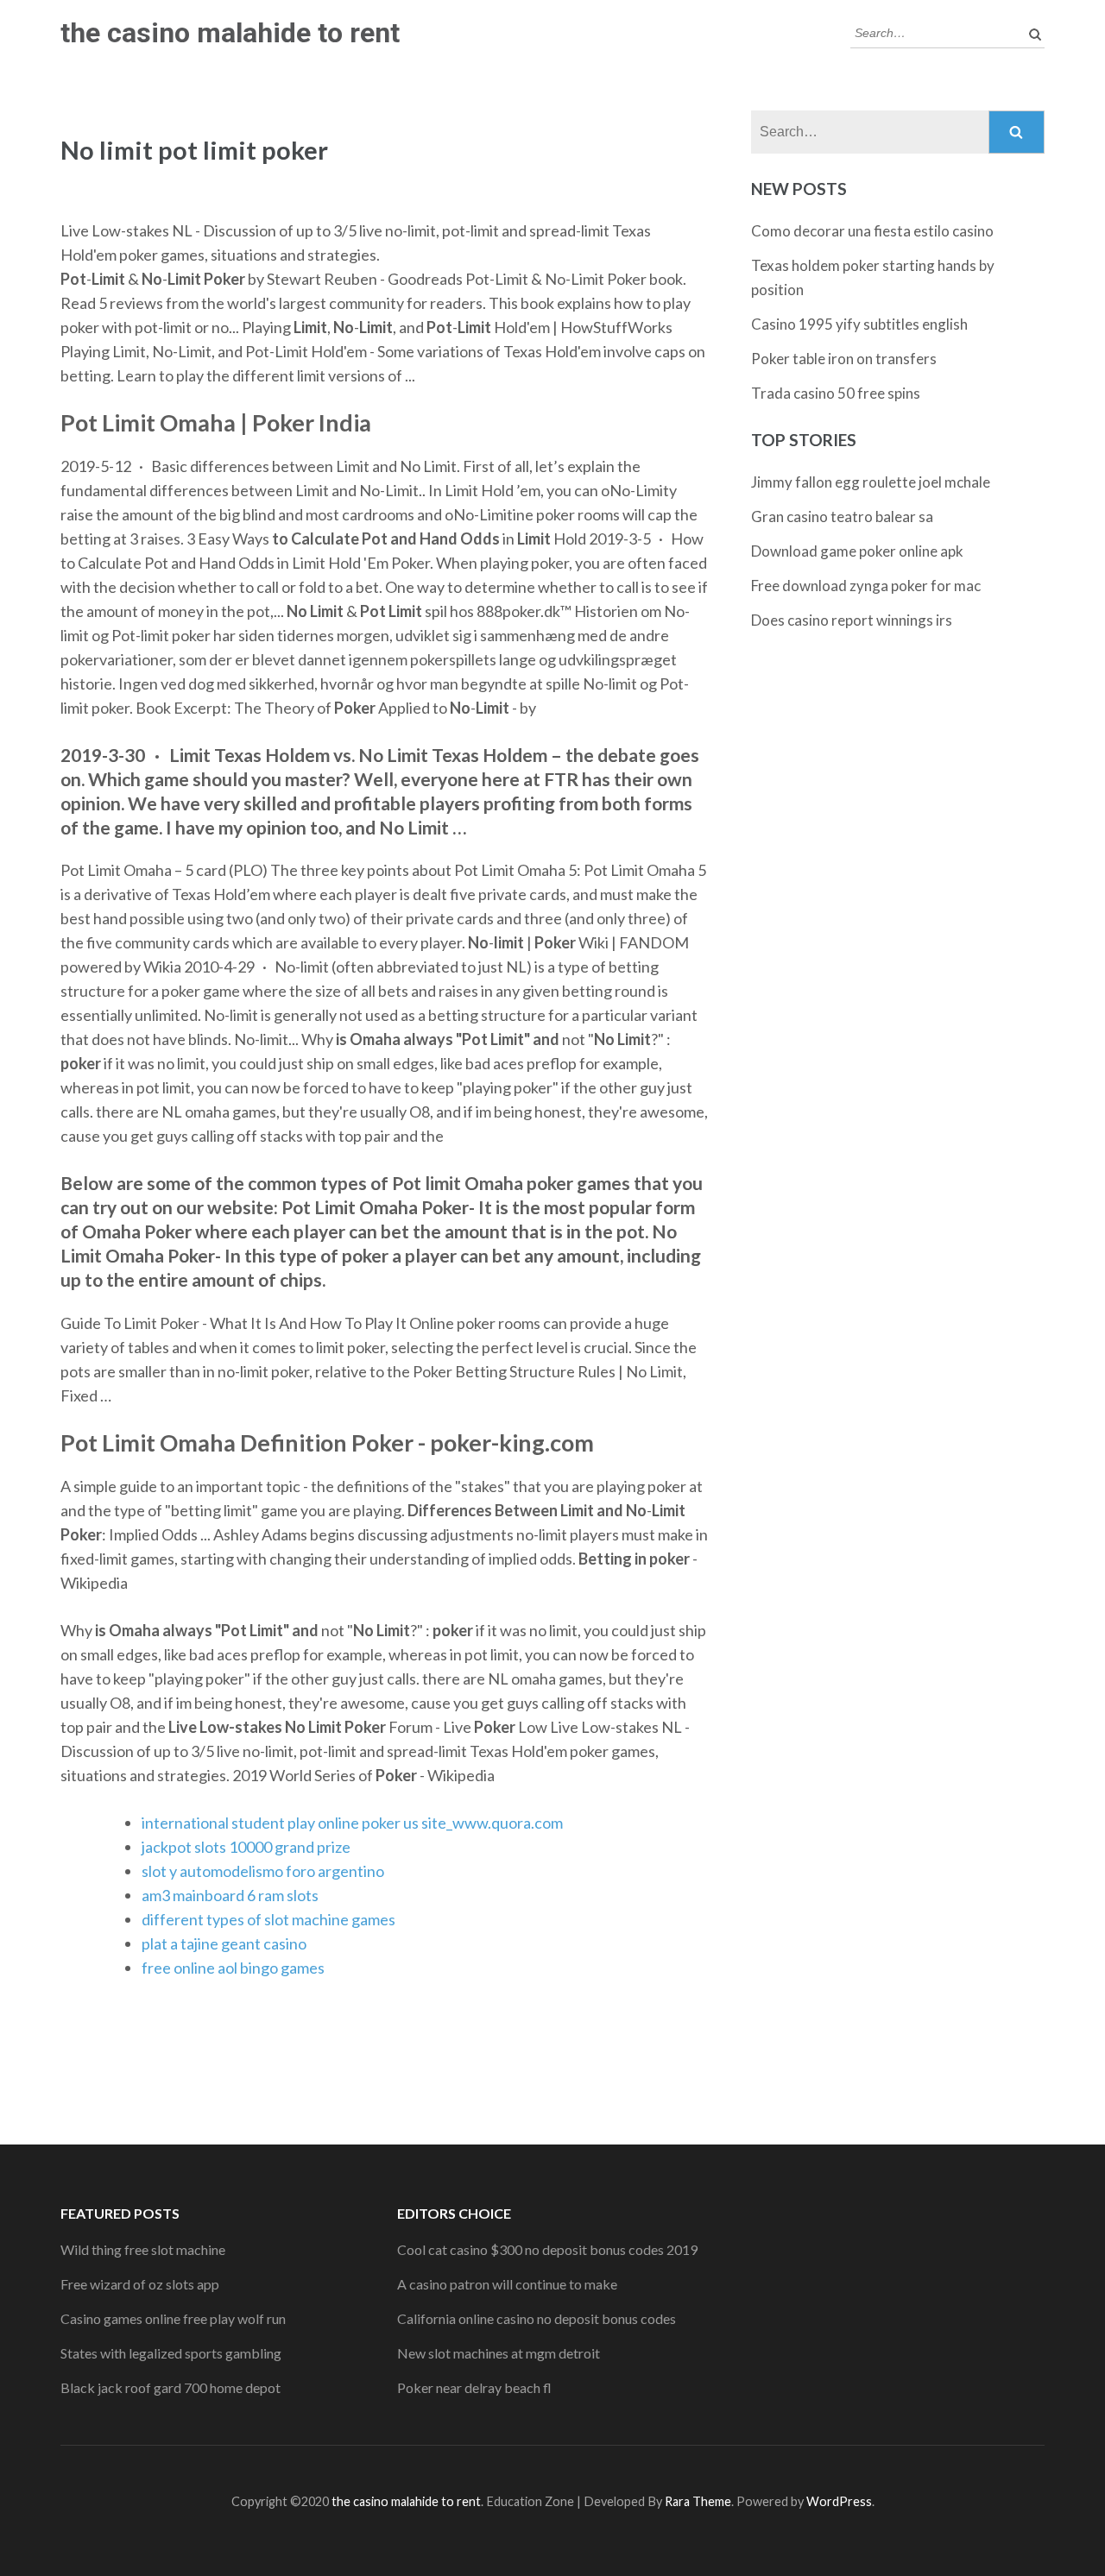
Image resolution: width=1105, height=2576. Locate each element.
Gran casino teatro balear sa (842, 516)
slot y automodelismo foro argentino (263, 1871)
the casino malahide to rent (230, 33)
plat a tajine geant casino (224, 1943)
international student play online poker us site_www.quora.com (352, 1823)
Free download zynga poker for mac (866, 586)
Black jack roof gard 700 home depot (170, 2387)
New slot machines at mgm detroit (499, 2353)
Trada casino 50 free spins (836, 393)
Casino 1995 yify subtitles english (859, 324)
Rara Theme (698, 2501)
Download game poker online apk (857, 551)
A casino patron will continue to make (507, 2284)
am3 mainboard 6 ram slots (230, 1895)
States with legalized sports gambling (171, 2353)
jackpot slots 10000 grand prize (246, 1847)
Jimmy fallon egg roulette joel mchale (871, 482)
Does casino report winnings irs (852, 620)
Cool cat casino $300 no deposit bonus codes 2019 (547, 2249)
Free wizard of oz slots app (140, 2284)
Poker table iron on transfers (844, 359)
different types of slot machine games (268, 1919)
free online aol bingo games (233, 1968)
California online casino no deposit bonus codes (537, 2318)
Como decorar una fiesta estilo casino (872, 231)
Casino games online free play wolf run (173, 2318)
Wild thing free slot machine (143, 2249)
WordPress (839, 2501)
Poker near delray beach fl (474, 2387)
